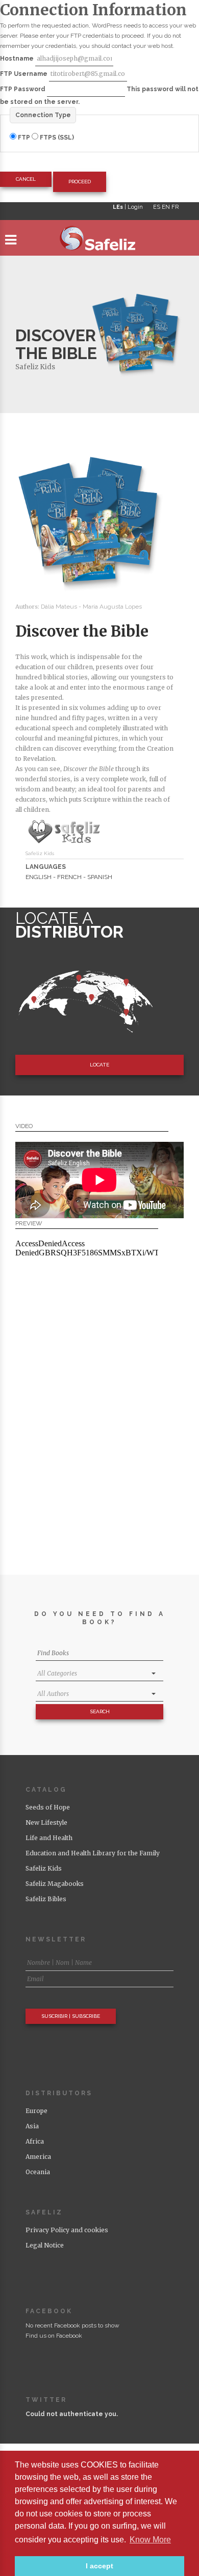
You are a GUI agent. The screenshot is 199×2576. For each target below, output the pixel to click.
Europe (36, 2111)
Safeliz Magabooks (55, 1884)
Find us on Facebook (54, 2336)
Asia (32, 2126)
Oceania (38, 2172)
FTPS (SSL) (56, 138)
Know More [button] (150, 2540)
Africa (35, 2141)
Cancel (26, 179)
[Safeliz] (99, 240)
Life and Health (49, 1838)
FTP (24, 138)
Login (135, 207)
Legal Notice (45, 2245)
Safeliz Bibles (46, 1899)
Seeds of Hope (48, 1807)
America (38, 2157)
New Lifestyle (46, 1823)
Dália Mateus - (62, 607)
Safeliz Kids (35, 367)
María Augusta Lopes (112, 607)
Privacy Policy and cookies (67, 2230)
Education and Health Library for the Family (93, 1853)
